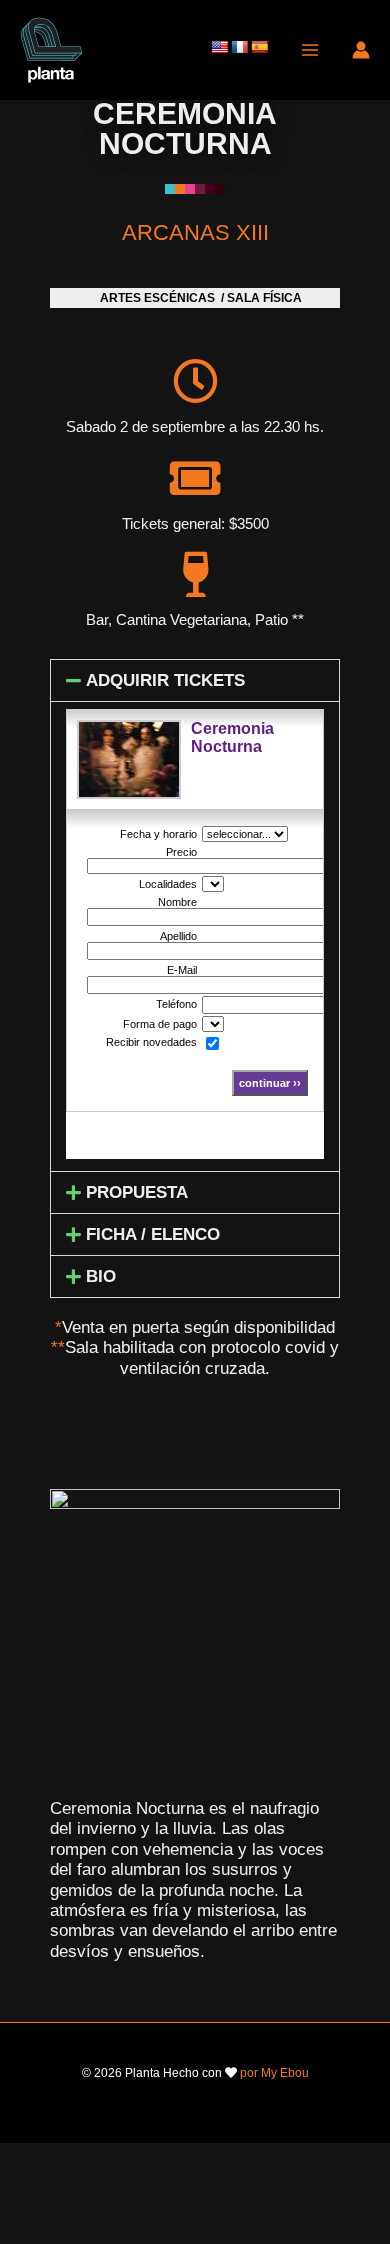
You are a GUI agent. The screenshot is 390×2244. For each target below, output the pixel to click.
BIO (101, 1276)
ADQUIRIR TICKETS (165, 680)
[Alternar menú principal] (310, 50)
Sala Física (264, 298)
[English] (219, 47)
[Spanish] (259, 47)
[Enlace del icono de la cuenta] (361, 50)
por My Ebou (274, 2073)
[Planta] (51, 50)
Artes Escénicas (157, 298)
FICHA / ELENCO (153, 1234)
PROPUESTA (137, 1192)
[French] (239, 47)
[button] (195, 680)
